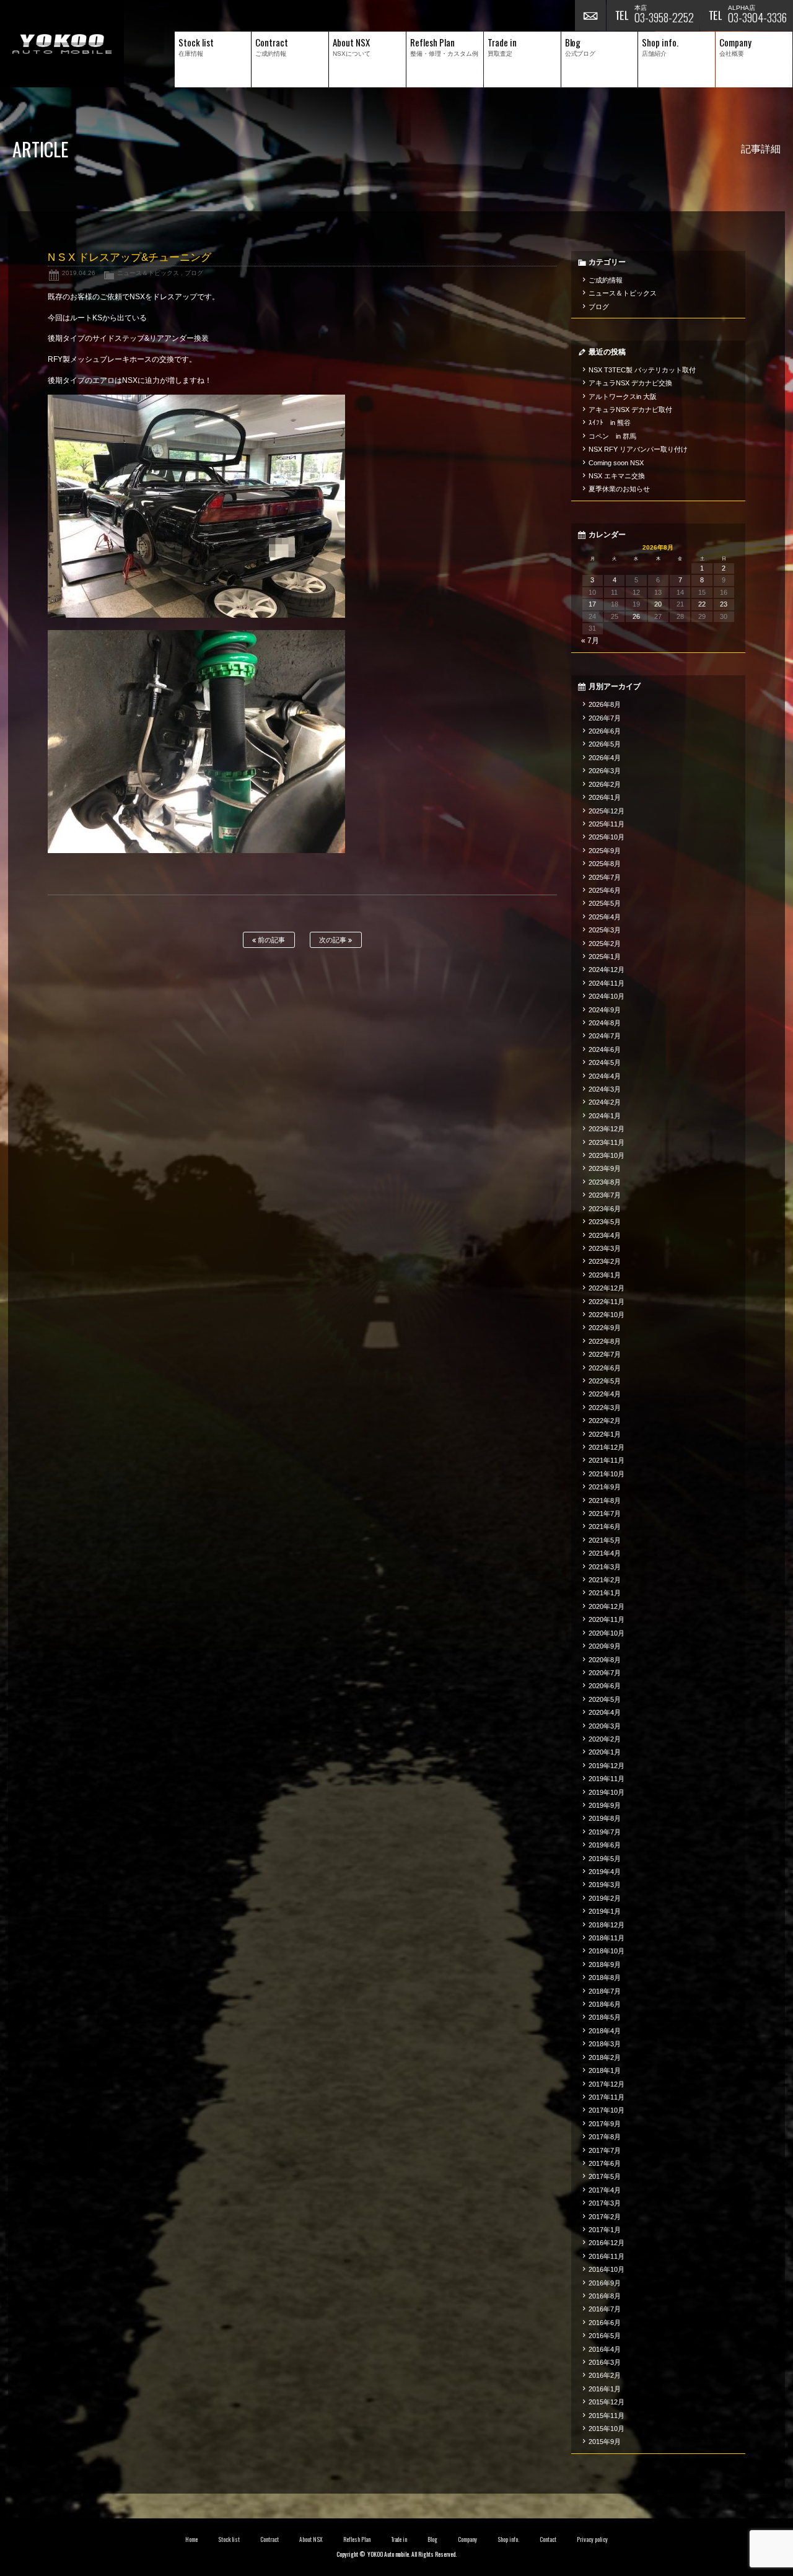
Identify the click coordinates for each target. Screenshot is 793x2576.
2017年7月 (605, 2150)
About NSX (311, 2539)
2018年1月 (605, 2070)
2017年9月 (605, 2124)
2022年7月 (605, 1354)
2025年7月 (605, 877)
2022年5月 (605, 1381)
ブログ (194, 273)
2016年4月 (605, 2349)
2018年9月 (605, 1965)
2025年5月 (605, 903)
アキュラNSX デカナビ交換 (630, 383)
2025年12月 (607, 811)
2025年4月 (605, 917)
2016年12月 (607, 2243)
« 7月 (590, 641)
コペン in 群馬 (612, 436)
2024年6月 (605, 1049)
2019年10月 (607, 1792)
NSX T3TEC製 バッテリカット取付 (642, 370)
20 (658, 604)
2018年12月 (607, 1925)
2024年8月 (605, 1023)
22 (702, 604)
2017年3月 (605, 2203)
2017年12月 (607, 2084)
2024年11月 (607, 983)
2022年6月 (605, 1368)
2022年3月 (605, 1408)
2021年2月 (605, 1580)
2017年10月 (607, 2110)
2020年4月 (605, 1712)
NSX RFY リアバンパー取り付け (638, 449)
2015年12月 (607, 2402)
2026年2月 (605, 784)
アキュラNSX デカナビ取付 (630, 410)
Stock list (229, 2539)
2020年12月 (607, 1606)
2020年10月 (607, 1633)
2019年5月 (605, 1859)
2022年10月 (607, 1315)
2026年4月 (605, 758)
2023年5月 (605, 1222)
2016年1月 (605, 2389)
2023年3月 (605, 1248)
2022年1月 (605, 1434)
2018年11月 (607, 1938)
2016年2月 (605, 2375)
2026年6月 (605, 731)
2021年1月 (605, 1593)
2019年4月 (605, 1872)
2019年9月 (605, 1805)
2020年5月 (605, 1699)
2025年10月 (607, 837)
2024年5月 (605, 1062)
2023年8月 (605, 1182)
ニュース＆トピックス (148, 273)
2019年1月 (605, 1911)
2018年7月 (605, 1991)
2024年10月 (607, 996)
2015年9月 (605, 2442)
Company (467, 2539)
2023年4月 (605, 1235)
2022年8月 (605, 1341)
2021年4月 (605, 1553)
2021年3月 (605, 1567)
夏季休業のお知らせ (619, 489)
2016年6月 (605, 2323)
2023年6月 (605, 1209)
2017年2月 (605, 2217)
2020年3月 (605, 1726)
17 (592, 604)
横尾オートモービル (62, 44)
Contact (548, 2539)
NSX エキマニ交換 (617, 476)
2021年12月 (607, 1447)
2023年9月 (605, 1168)
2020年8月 (605, 1660)
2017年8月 (605, 2137)
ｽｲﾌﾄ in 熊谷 (610, 423)
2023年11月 (607, 1142)
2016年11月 (607, 2256)
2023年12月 (607, 1129)
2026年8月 (605, 704)
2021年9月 (605, 1487)
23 (724, 604)
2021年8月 (605, 1500)
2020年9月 (605, 1646)
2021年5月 (605, 1540)
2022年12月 (607, 1288)
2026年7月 (605, 718)
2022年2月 (605, 1421)
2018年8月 (605, 1978)
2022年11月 (607, 1302)
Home (191, 2539)
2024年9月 (605, 1010)
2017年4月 (605, 2190)
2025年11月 (607, 824)
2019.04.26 (79, 273)
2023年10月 (607, 1155)
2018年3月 (605, 2044)
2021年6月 (605, 1527)
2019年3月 (605, 1885)
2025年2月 (605, 944)
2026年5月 (605, 744)
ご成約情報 (606, 280)
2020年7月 (605, 1673)
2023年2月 (605, 1261)
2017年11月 (607, 2097)
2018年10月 (607, 1951)
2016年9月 (605, 2283)
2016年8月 (605, 2296)
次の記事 (334, 940)
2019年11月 (607, 1779)
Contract (269, 2539)
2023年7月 (605, 1195)
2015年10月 (607, 2429)
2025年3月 (605, 930)
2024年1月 (605, 1116)
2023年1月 (605, 1275)
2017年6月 (605, 2163)
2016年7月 (605, 2309)
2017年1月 (605, 2230)
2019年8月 (605, 1818)
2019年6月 (605, 1845)
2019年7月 (605, 1832)
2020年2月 (605, 1739)
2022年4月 (605, 1394)
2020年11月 (607, 1619)
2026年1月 (605, 797)
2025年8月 (605, 864)
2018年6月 (605, 2004)
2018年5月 (605, 2017)
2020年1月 (605, 1752)
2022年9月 (605, 1328)
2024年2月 (605, 1102)
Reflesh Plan (357, 2539)
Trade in (399, 2539)
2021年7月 (605, 1514)
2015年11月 (607, 2416)
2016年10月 (607, 2269)
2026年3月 (605, 771)
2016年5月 (605, 2336)
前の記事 (270, 940)
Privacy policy (592, 2539)
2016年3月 (605, 2362)
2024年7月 (605, 1036)
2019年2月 (605, 1898)
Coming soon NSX (616, 463)
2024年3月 (605, 1089)
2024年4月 (605, 1076)
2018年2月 (605, 2057)
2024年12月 (607, 970)
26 (636, 616)
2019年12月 (607, 1766)
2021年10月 (607, 1474)
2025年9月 (605, 851)
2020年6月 (605, 1686)
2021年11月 (607, 1460)
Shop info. (508, 2539)
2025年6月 (605, 890)
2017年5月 (605, 2176)
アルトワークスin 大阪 (623, 396)
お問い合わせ (590, 15)
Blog (432, 2539)
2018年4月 (605, 2031)
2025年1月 (605, 957)
